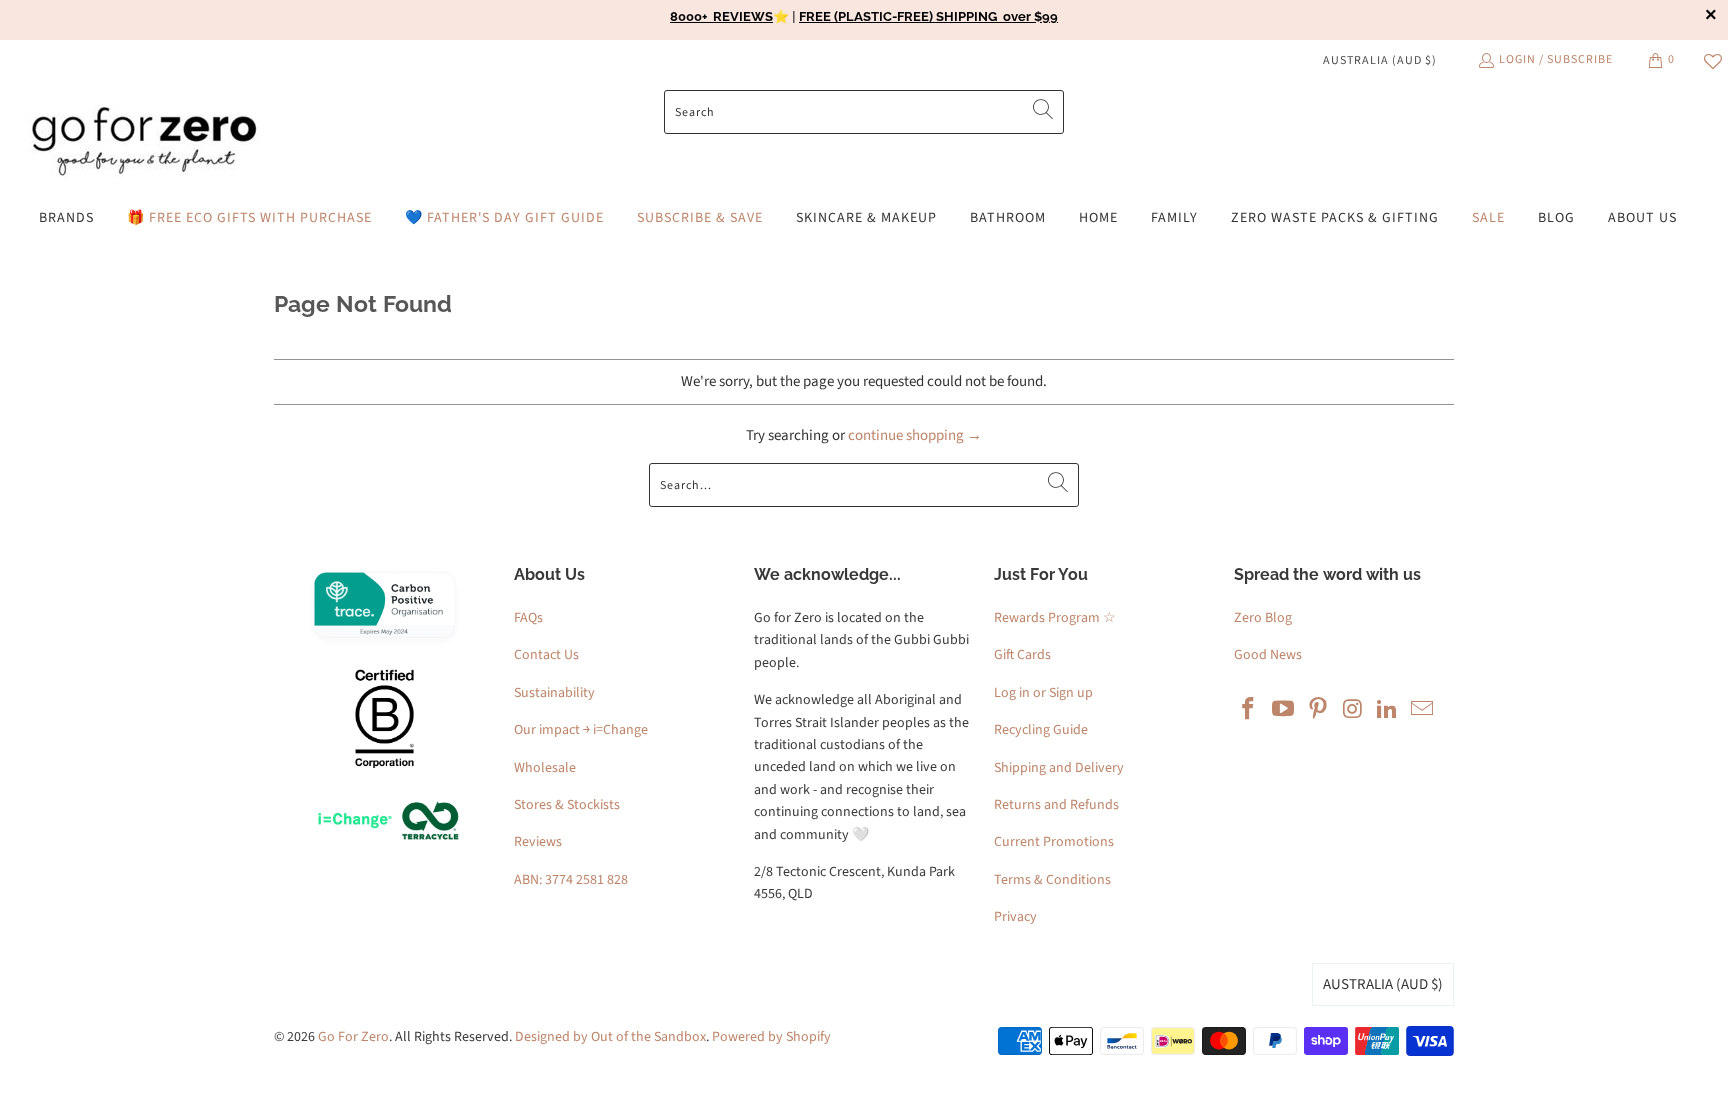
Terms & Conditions (1052, 880)
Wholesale (545, 768)
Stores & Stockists (567, 805)
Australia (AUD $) (1380, 60)
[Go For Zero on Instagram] (1353, 710)
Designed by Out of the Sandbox (610, 1037)
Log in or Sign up (1043, 693)
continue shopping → (915, 435)
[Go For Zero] (145, 142)
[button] (66, 218)
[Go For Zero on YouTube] (1284, 710)
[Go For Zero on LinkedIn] (1388, 710)
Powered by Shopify (771, 1037)
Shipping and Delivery (1059, 768)
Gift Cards (1022, 655)
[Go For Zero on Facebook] (1249, 710)
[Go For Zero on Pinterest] (1318, 710)
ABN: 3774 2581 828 (571, 880)
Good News (1268, 655)
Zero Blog (1263, 618)
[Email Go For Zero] (1422, 710)
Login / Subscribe (1556, 59)
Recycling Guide (1041, 730)
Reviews (538, 842)
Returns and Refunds (1056, 805)
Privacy (1015, 917)
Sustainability (554, 693)
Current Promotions (1054, 842)
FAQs (528, 618)
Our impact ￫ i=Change (581, 730)
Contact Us (546, 655)
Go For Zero (353, 1037)
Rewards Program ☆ (1055, 618)
